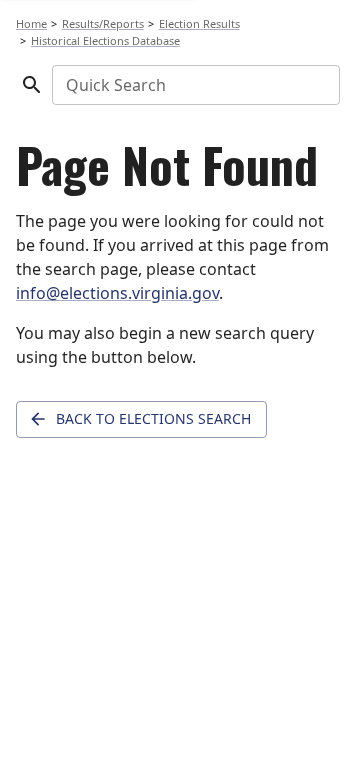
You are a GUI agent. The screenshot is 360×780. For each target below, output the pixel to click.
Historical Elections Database (105, 40)
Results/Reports (103, 23)
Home (31, 23)
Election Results (199, 23)
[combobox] (194, 85)
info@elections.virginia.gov (117, 293)
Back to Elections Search (153, 418)
